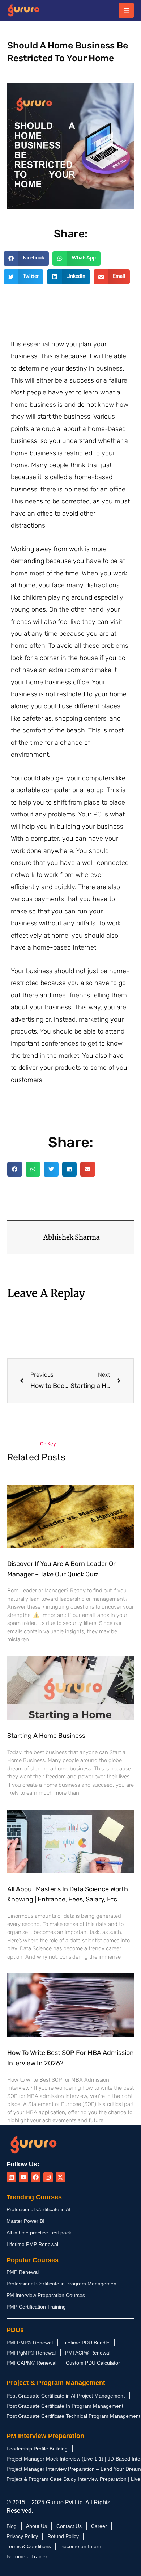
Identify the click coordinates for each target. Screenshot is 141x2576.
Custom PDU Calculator (93, 2363)
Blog (12, 2526)
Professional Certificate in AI (39, 2209)
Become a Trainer (27, 2556)
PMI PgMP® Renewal (31, 2353)
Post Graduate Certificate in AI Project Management (66, 2396)
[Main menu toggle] (126, 10)
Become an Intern (81, 2546)
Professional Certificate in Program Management (62, 2284)
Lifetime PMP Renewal (32, 2244)
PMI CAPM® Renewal (31, 2363)
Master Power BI (25, 2221)
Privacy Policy (22, 2536)
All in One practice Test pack (39, 2233)
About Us (37, 2526)
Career (99, 2526)
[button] (26, 259)
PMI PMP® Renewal (30, 2343)
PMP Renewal (23, 2272)
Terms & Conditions (29, 2546)
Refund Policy (63, 2536)
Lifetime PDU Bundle (86, 2343)
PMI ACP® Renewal (88, 2353)
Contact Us (69, 2526)
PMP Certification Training (36, 2307)
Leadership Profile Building (37, 2449)
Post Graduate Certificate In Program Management (65, 2406)
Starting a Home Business (46, 1736)
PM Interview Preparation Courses (46, 2295)
